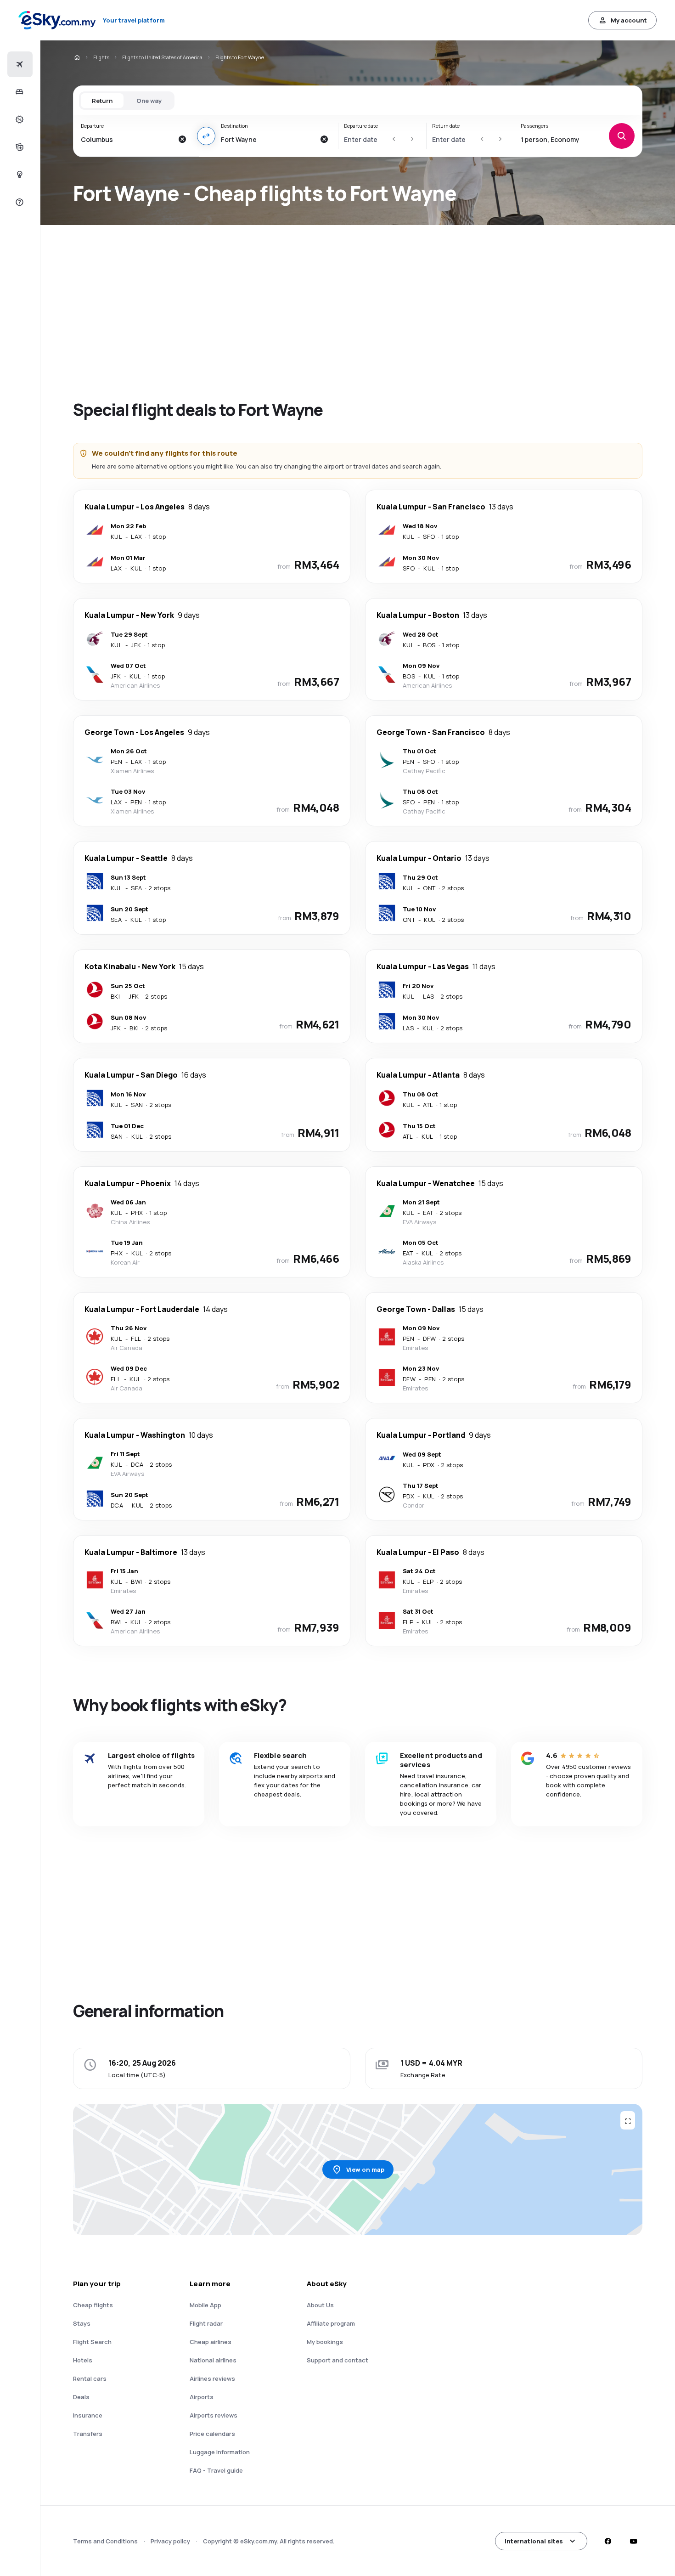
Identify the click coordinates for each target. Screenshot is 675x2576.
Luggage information (220, 2452)
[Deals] (19, 119)
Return (102, 101)
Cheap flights (93, 2305)
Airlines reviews (212, 2378)
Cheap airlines (211, 2342)
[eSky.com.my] (77, 57)
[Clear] (182, 139)
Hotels (83, 2360)
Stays (82, 2323)
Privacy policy (170, 2541)
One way (149, 101)
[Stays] (19, 92)
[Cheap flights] (19, 64)
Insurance (88, 2415)
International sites (534, 2541)
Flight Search (92, 2342)
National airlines (213, 2360)
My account (629, 20)
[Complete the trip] (19, 147)
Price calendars (212, 2434)
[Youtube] (633, 2541)
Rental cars (90, 2378)
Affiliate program (331, 2323)
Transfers (88, 2434)
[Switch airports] (206, 136)
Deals (81, 2397)
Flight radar (206, 2323)
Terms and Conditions (105, 2541)
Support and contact (337, 2360)
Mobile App (205, 2305)
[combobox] (127, 139)
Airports (202, 2397)
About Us (320, 2305)
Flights (101, 57)
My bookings (325, 2342)
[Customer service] (19, 202)
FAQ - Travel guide (216, 2470)
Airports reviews (214, 2415)
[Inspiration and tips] (19, 175)
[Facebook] (607, 2541)
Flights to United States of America (162, 57)
